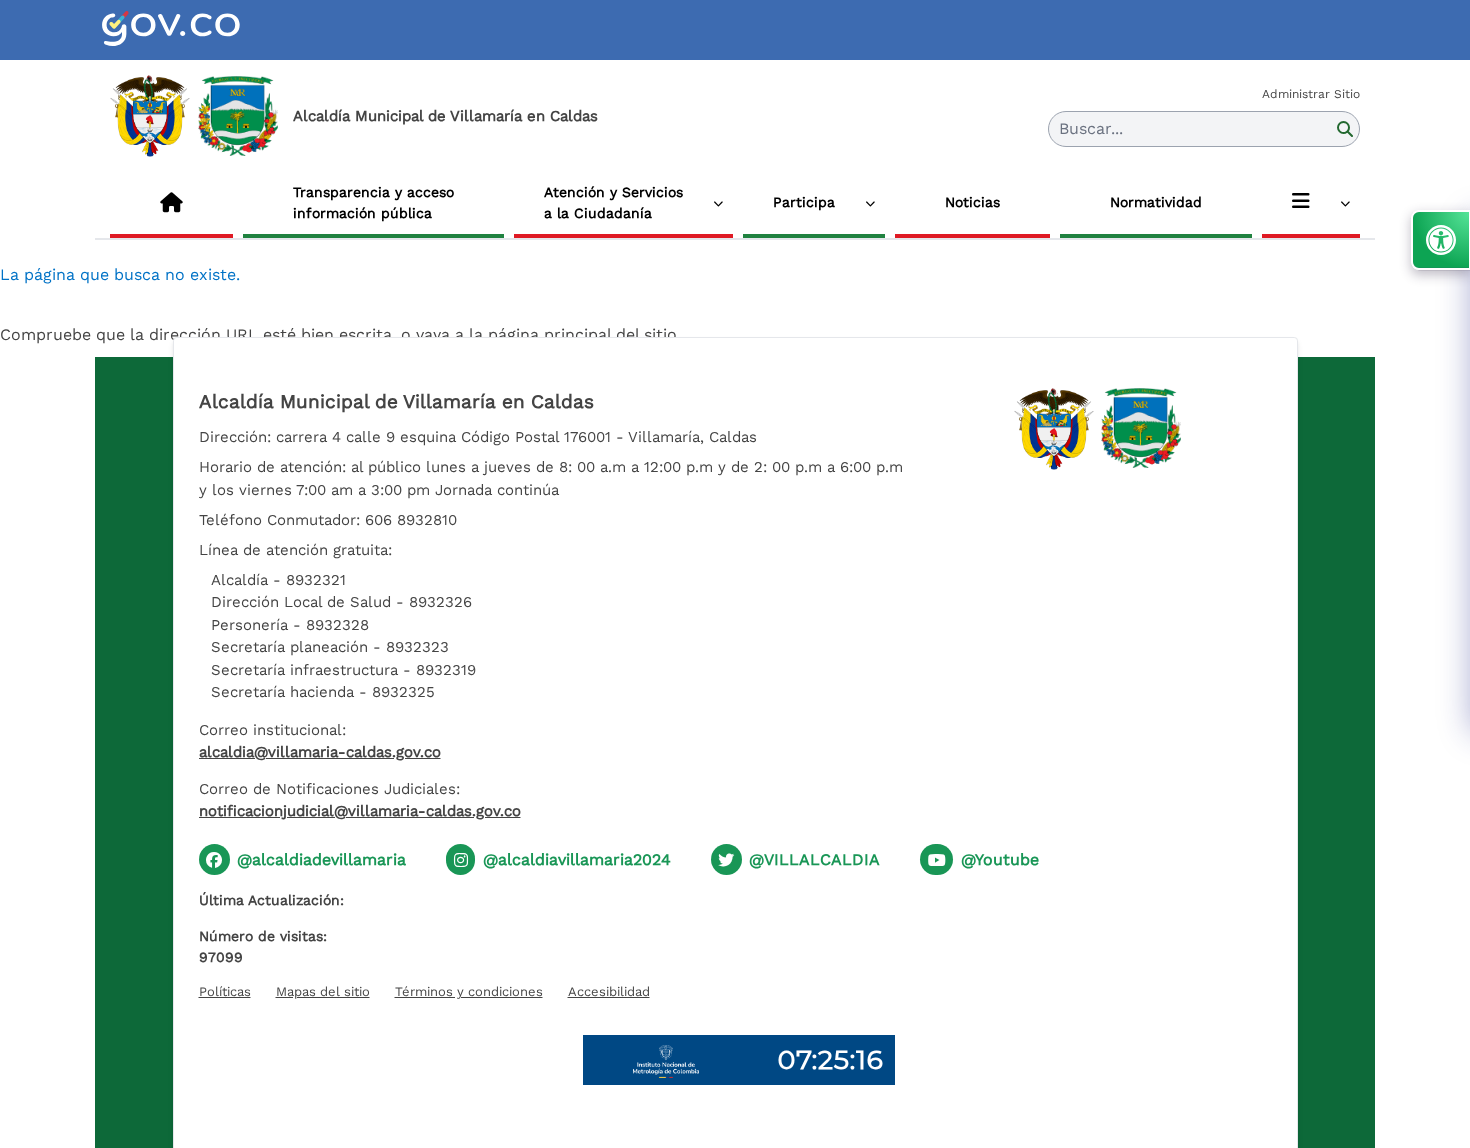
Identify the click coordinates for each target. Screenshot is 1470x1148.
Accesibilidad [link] (609, 991)
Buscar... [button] (1091, 128)
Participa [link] (804, 202)
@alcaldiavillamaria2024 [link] (577, 859)
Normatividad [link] (1156, 202)
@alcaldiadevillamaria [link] (321, 859)
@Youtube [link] (1000, 859)
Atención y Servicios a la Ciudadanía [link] (613, 202)
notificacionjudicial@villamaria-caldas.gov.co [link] (360, 811)
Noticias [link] (972, 202)
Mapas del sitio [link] (323, 991)
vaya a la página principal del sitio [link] (546, 334)
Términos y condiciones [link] (469, 991)
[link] (195, 30)
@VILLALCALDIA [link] (814, 859)
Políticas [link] (225, 991)
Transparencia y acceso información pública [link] (373, 202)
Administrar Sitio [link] (1311, 94)
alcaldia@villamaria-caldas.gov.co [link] (320, 752)
